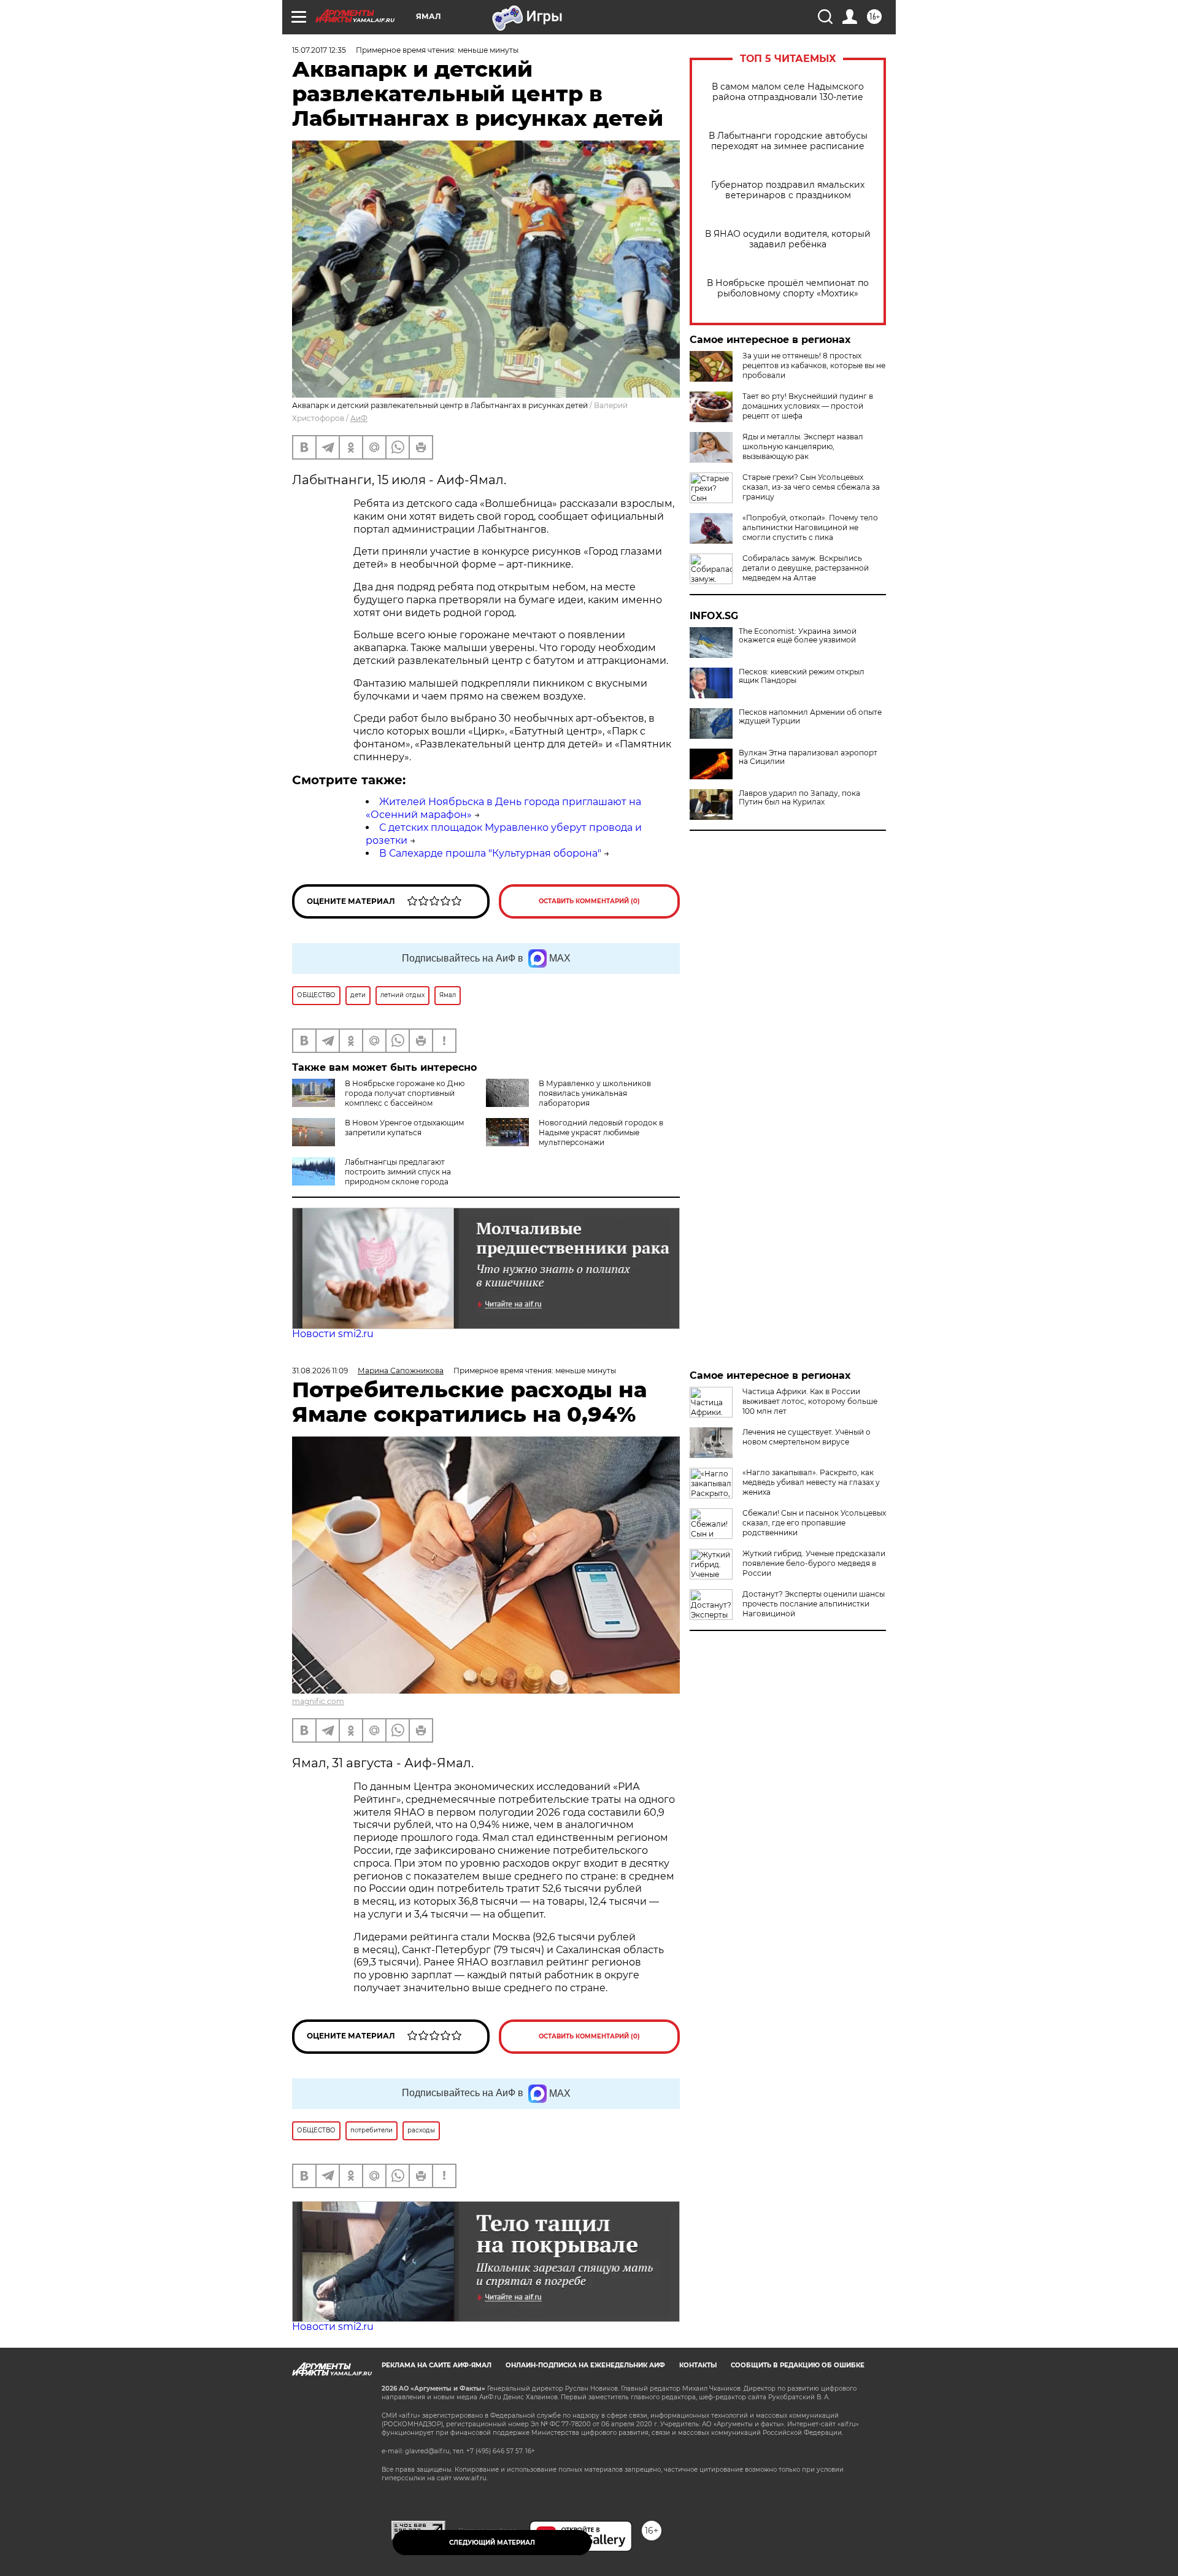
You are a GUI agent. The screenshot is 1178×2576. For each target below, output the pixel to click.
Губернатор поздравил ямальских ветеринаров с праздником (788, 190)
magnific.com (318, 1701)
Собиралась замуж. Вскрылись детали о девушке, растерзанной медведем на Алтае (806, 568)
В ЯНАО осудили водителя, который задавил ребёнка (788, 239)
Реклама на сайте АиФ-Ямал (437, 2365)
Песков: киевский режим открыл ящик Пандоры (802, 676)
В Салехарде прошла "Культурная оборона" (490, 853)
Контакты (698, 2365)
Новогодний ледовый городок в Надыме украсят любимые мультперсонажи (601, 1132)
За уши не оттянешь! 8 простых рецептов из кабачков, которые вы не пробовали (814, 365)
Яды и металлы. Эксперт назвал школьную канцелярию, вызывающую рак (803, 446)
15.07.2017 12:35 (319, 50)
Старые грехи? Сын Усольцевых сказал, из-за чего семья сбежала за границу (811, 487)
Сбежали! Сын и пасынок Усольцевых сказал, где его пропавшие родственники (814, 1523)
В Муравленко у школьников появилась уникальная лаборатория (595, 1093)
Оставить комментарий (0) (589, 901)
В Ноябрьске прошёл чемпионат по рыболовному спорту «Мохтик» (788, 288)
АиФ (359, 418)
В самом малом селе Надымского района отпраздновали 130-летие (788, 92)
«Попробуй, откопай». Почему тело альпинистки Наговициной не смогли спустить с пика (810, 527)
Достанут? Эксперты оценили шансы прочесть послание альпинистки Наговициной (814, 1604)
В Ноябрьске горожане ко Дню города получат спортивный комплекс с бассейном (405, 1093)
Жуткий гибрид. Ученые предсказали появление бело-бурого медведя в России (814, 1563)
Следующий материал (492, 2543)
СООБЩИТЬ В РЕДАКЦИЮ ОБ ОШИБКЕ (798, 2365)
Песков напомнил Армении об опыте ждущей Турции (810, 717)
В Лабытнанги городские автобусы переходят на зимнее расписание (788, 141)
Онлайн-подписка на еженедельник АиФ (585, 2365)
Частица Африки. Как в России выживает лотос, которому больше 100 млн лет (810, 1401)
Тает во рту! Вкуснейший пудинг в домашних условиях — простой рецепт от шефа (808, 406)
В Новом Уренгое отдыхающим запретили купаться (404, 1128)
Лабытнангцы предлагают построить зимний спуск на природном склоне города (398, 1172)
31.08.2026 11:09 (320, 1371)
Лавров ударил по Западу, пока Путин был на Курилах (799, 798)
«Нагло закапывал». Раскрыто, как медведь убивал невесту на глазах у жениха (811, 1482)
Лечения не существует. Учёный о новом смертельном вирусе (807, 1437)
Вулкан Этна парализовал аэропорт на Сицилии (808, 757)
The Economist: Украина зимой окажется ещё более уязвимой (798, 636)
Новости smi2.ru (333, 1334)
